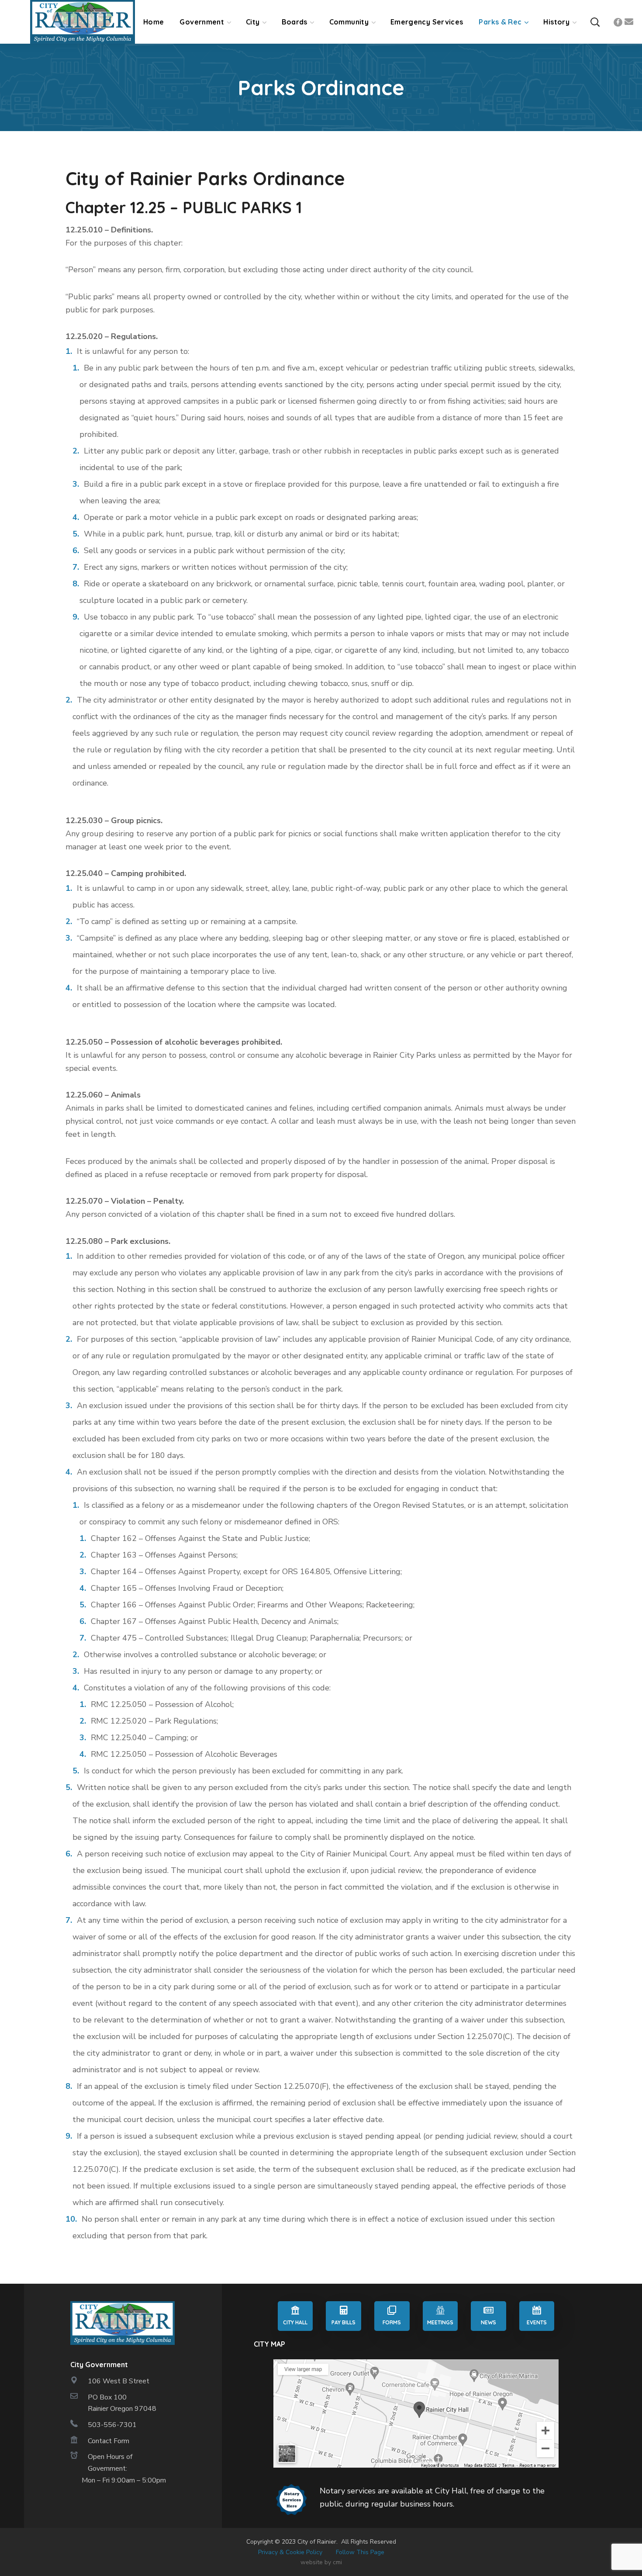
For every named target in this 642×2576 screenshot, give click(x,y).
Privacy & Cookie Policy (290, 2552)
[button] (595, 22)
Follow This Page (360, 2552)
